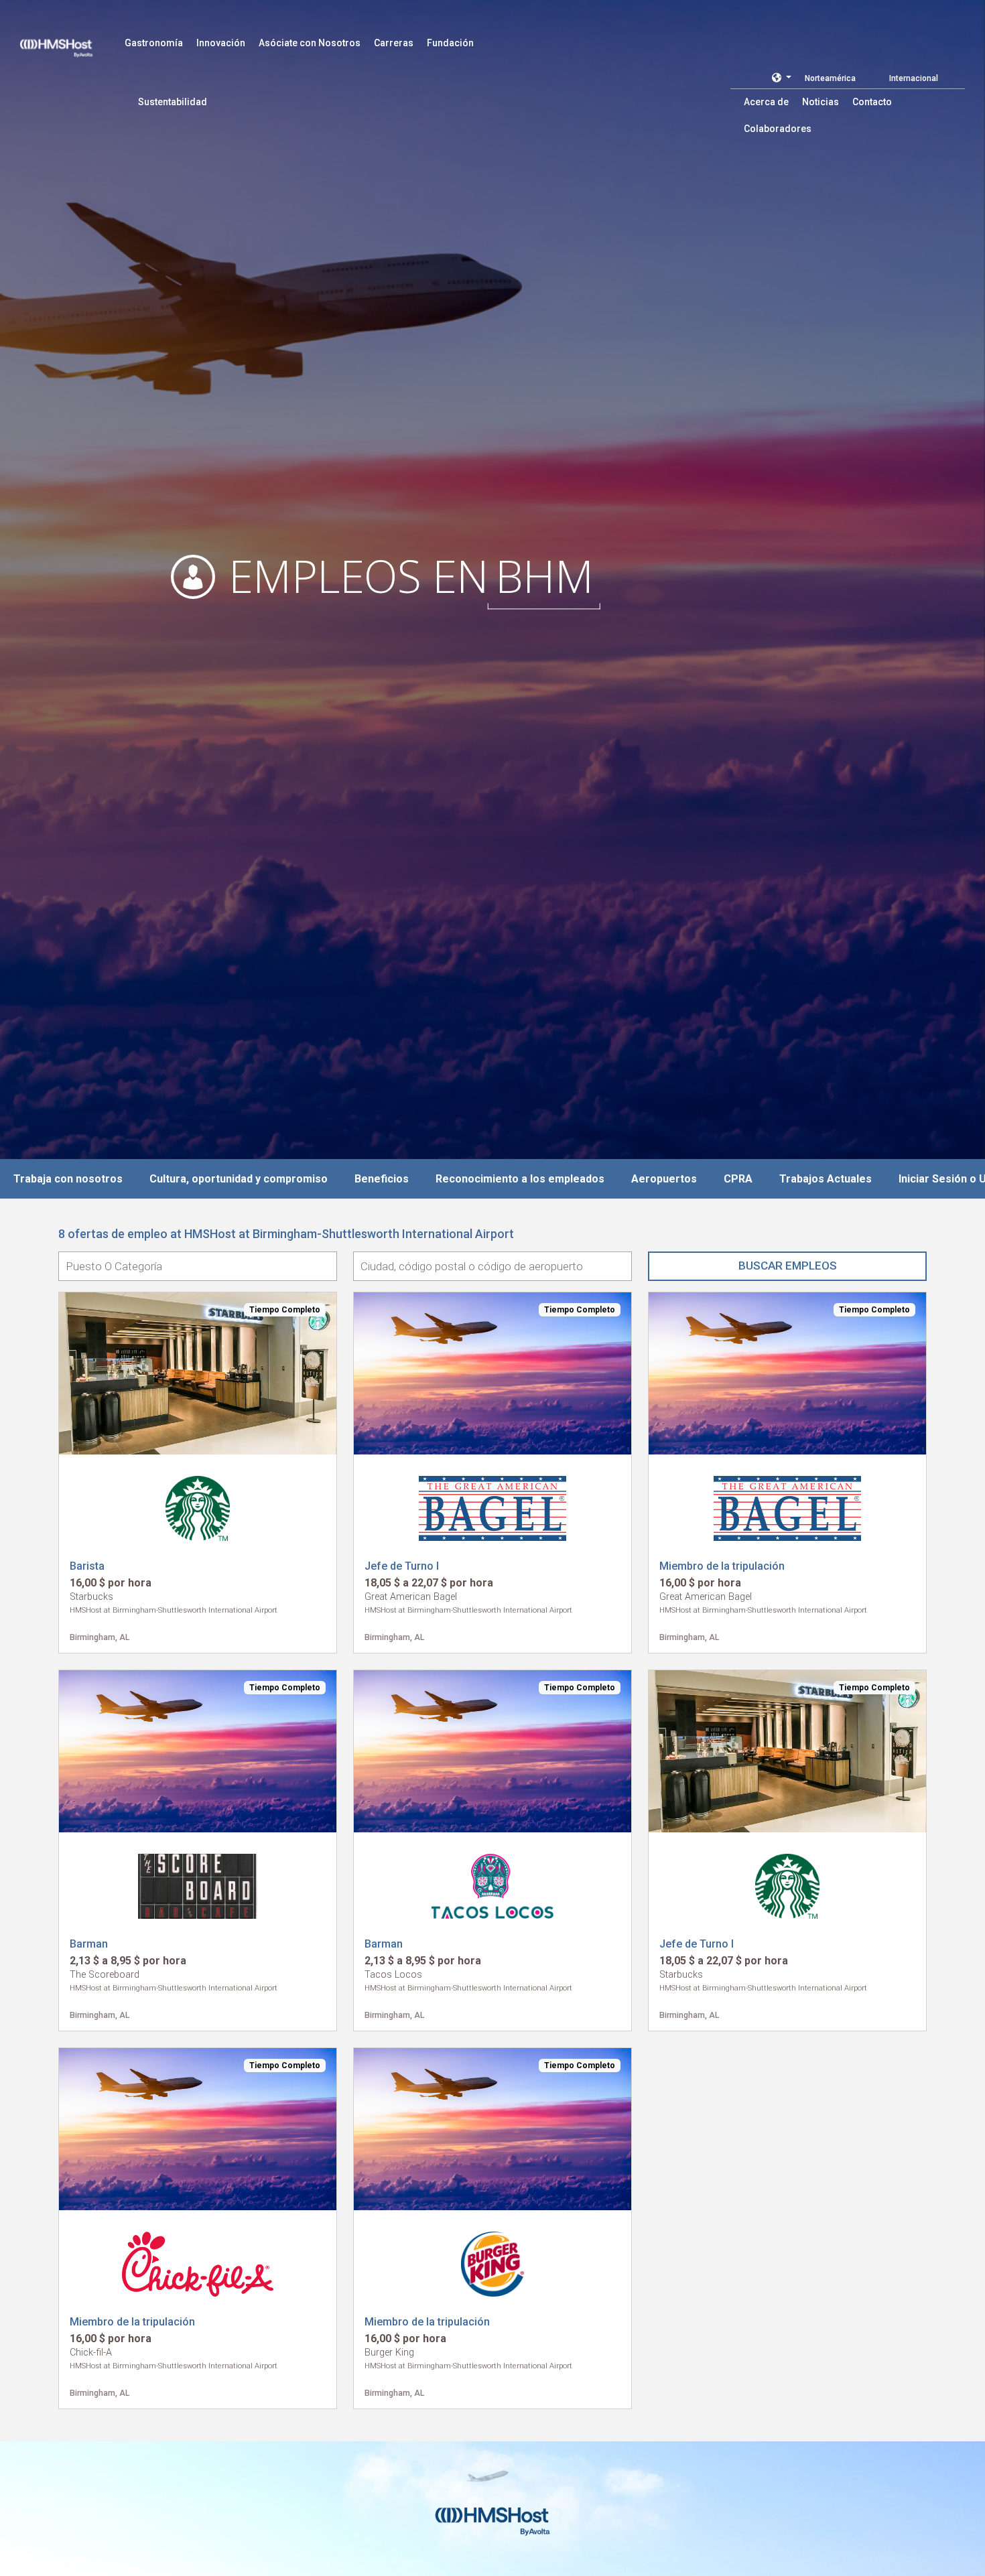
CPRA (738, 1179)
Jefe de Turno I (402, 1566)
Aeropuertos (664, 1179)
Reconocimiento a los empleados (520, 1179)
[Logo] (69, 40)
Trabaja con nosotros (68, 1179)
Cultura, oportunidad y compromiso (239, 1179)
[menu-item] (154, 43)
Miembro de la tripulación (722, 1566)
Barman (89, 1944)
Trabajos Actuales (826, 1179)
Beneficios (382, 1179)
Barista (87, 1566)
